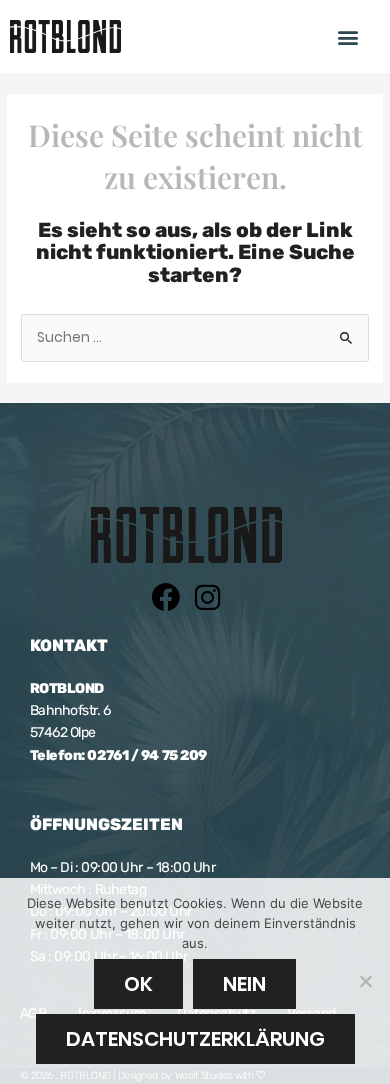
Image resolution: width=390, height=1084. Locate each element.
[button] (348, 36)
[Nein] (365, 981)
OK (138, 984)
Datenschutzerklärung (195, 1039)
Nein (244, 984)
